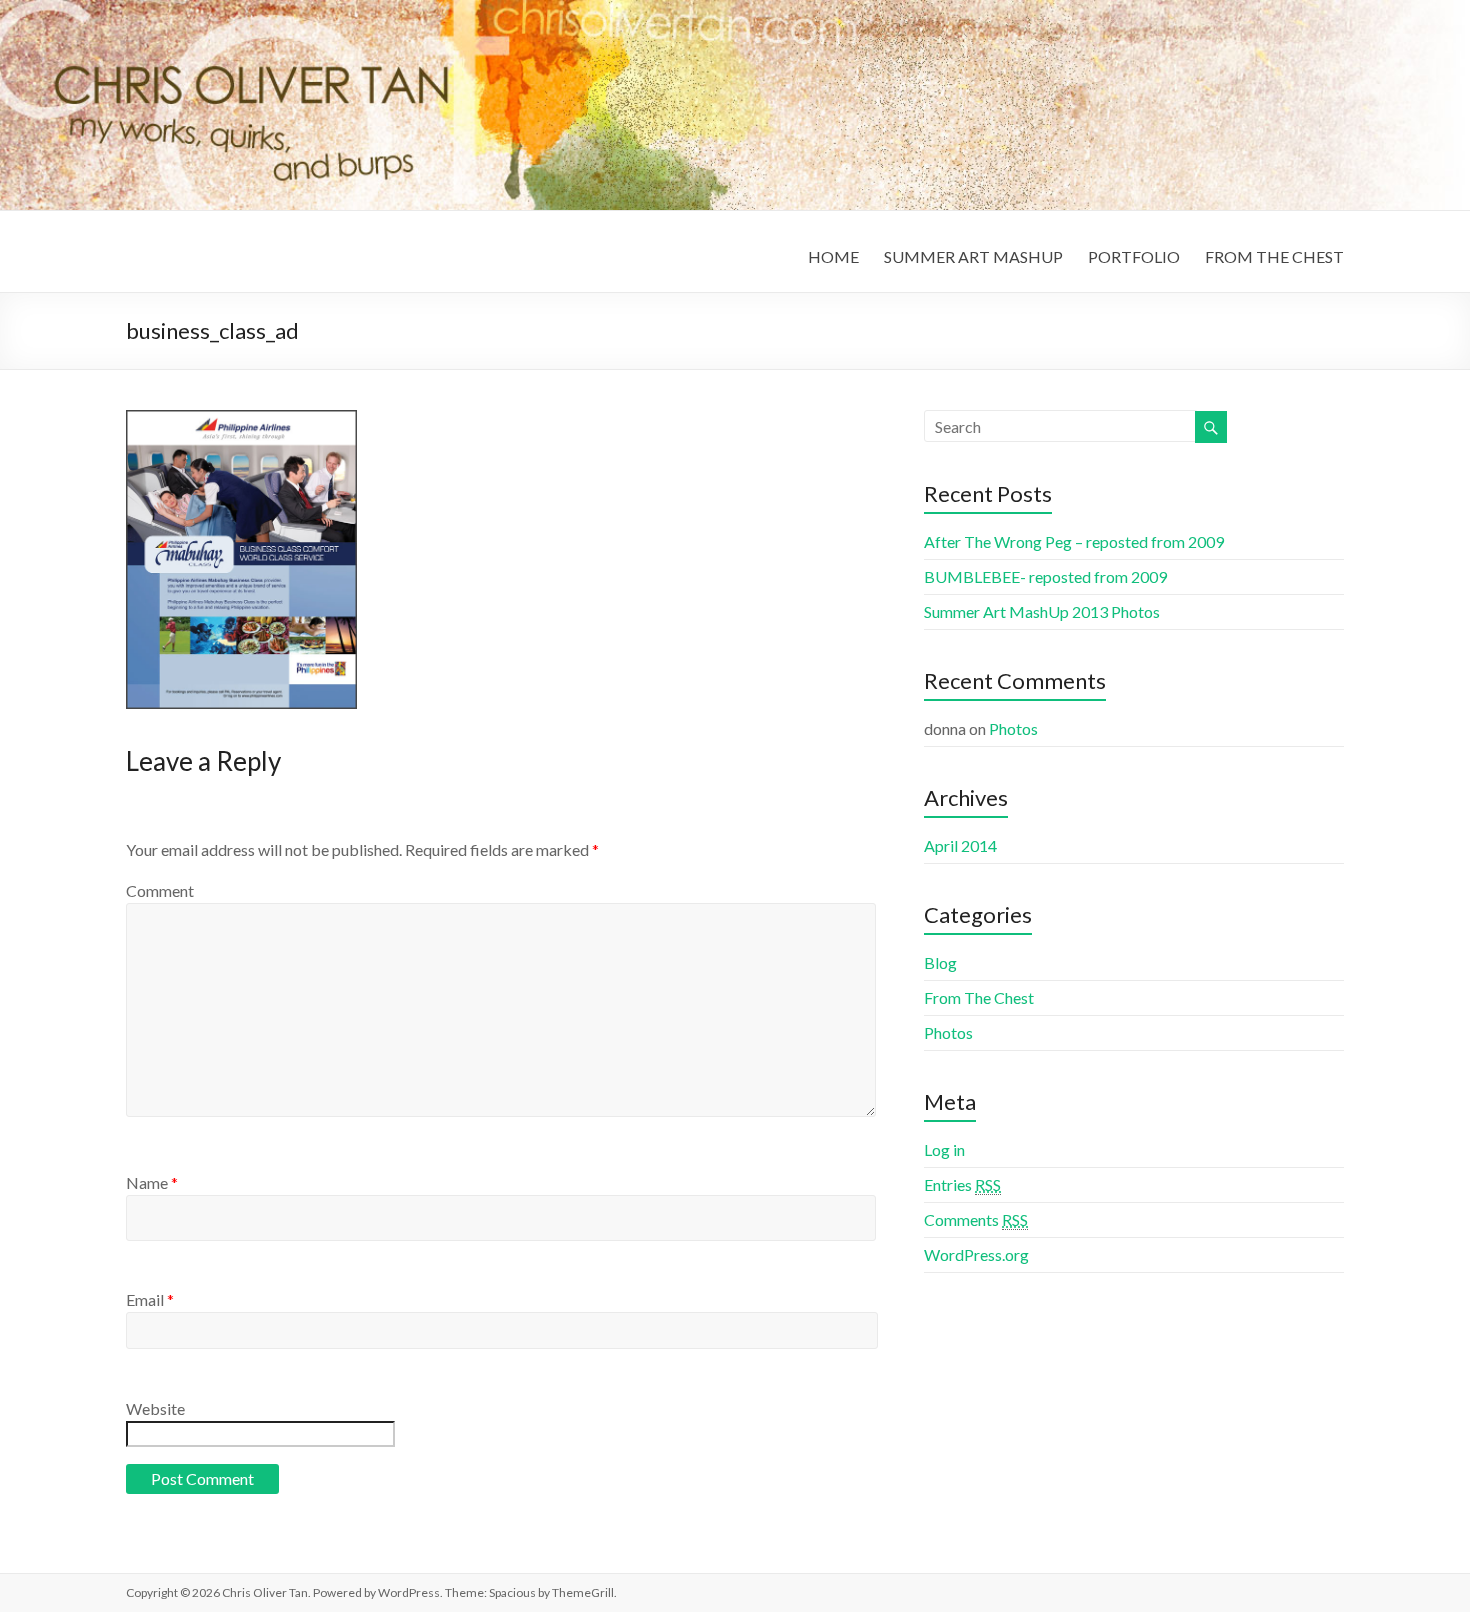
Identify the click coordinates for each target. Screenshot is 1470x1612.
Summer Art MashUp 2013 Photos (1042, 611)
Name (152, 1182)
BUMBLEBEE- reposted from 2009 (1045, 576)
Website (155, 1408)
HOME (833, 256)
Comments (976, 1219)
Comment (160, 890)
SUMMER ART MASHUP (973, 256)
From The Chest (979, 997)
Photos (1013, 728)
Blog (940, 962)
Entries (962, 1184)
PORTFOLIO (1134, 256)
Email (150, 1299)
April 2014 (960, 845)
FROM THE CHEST (1274, 256)
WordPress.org (976, 1254)
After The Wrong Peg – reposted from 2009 (1074, 541)
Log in (944, 1149)
